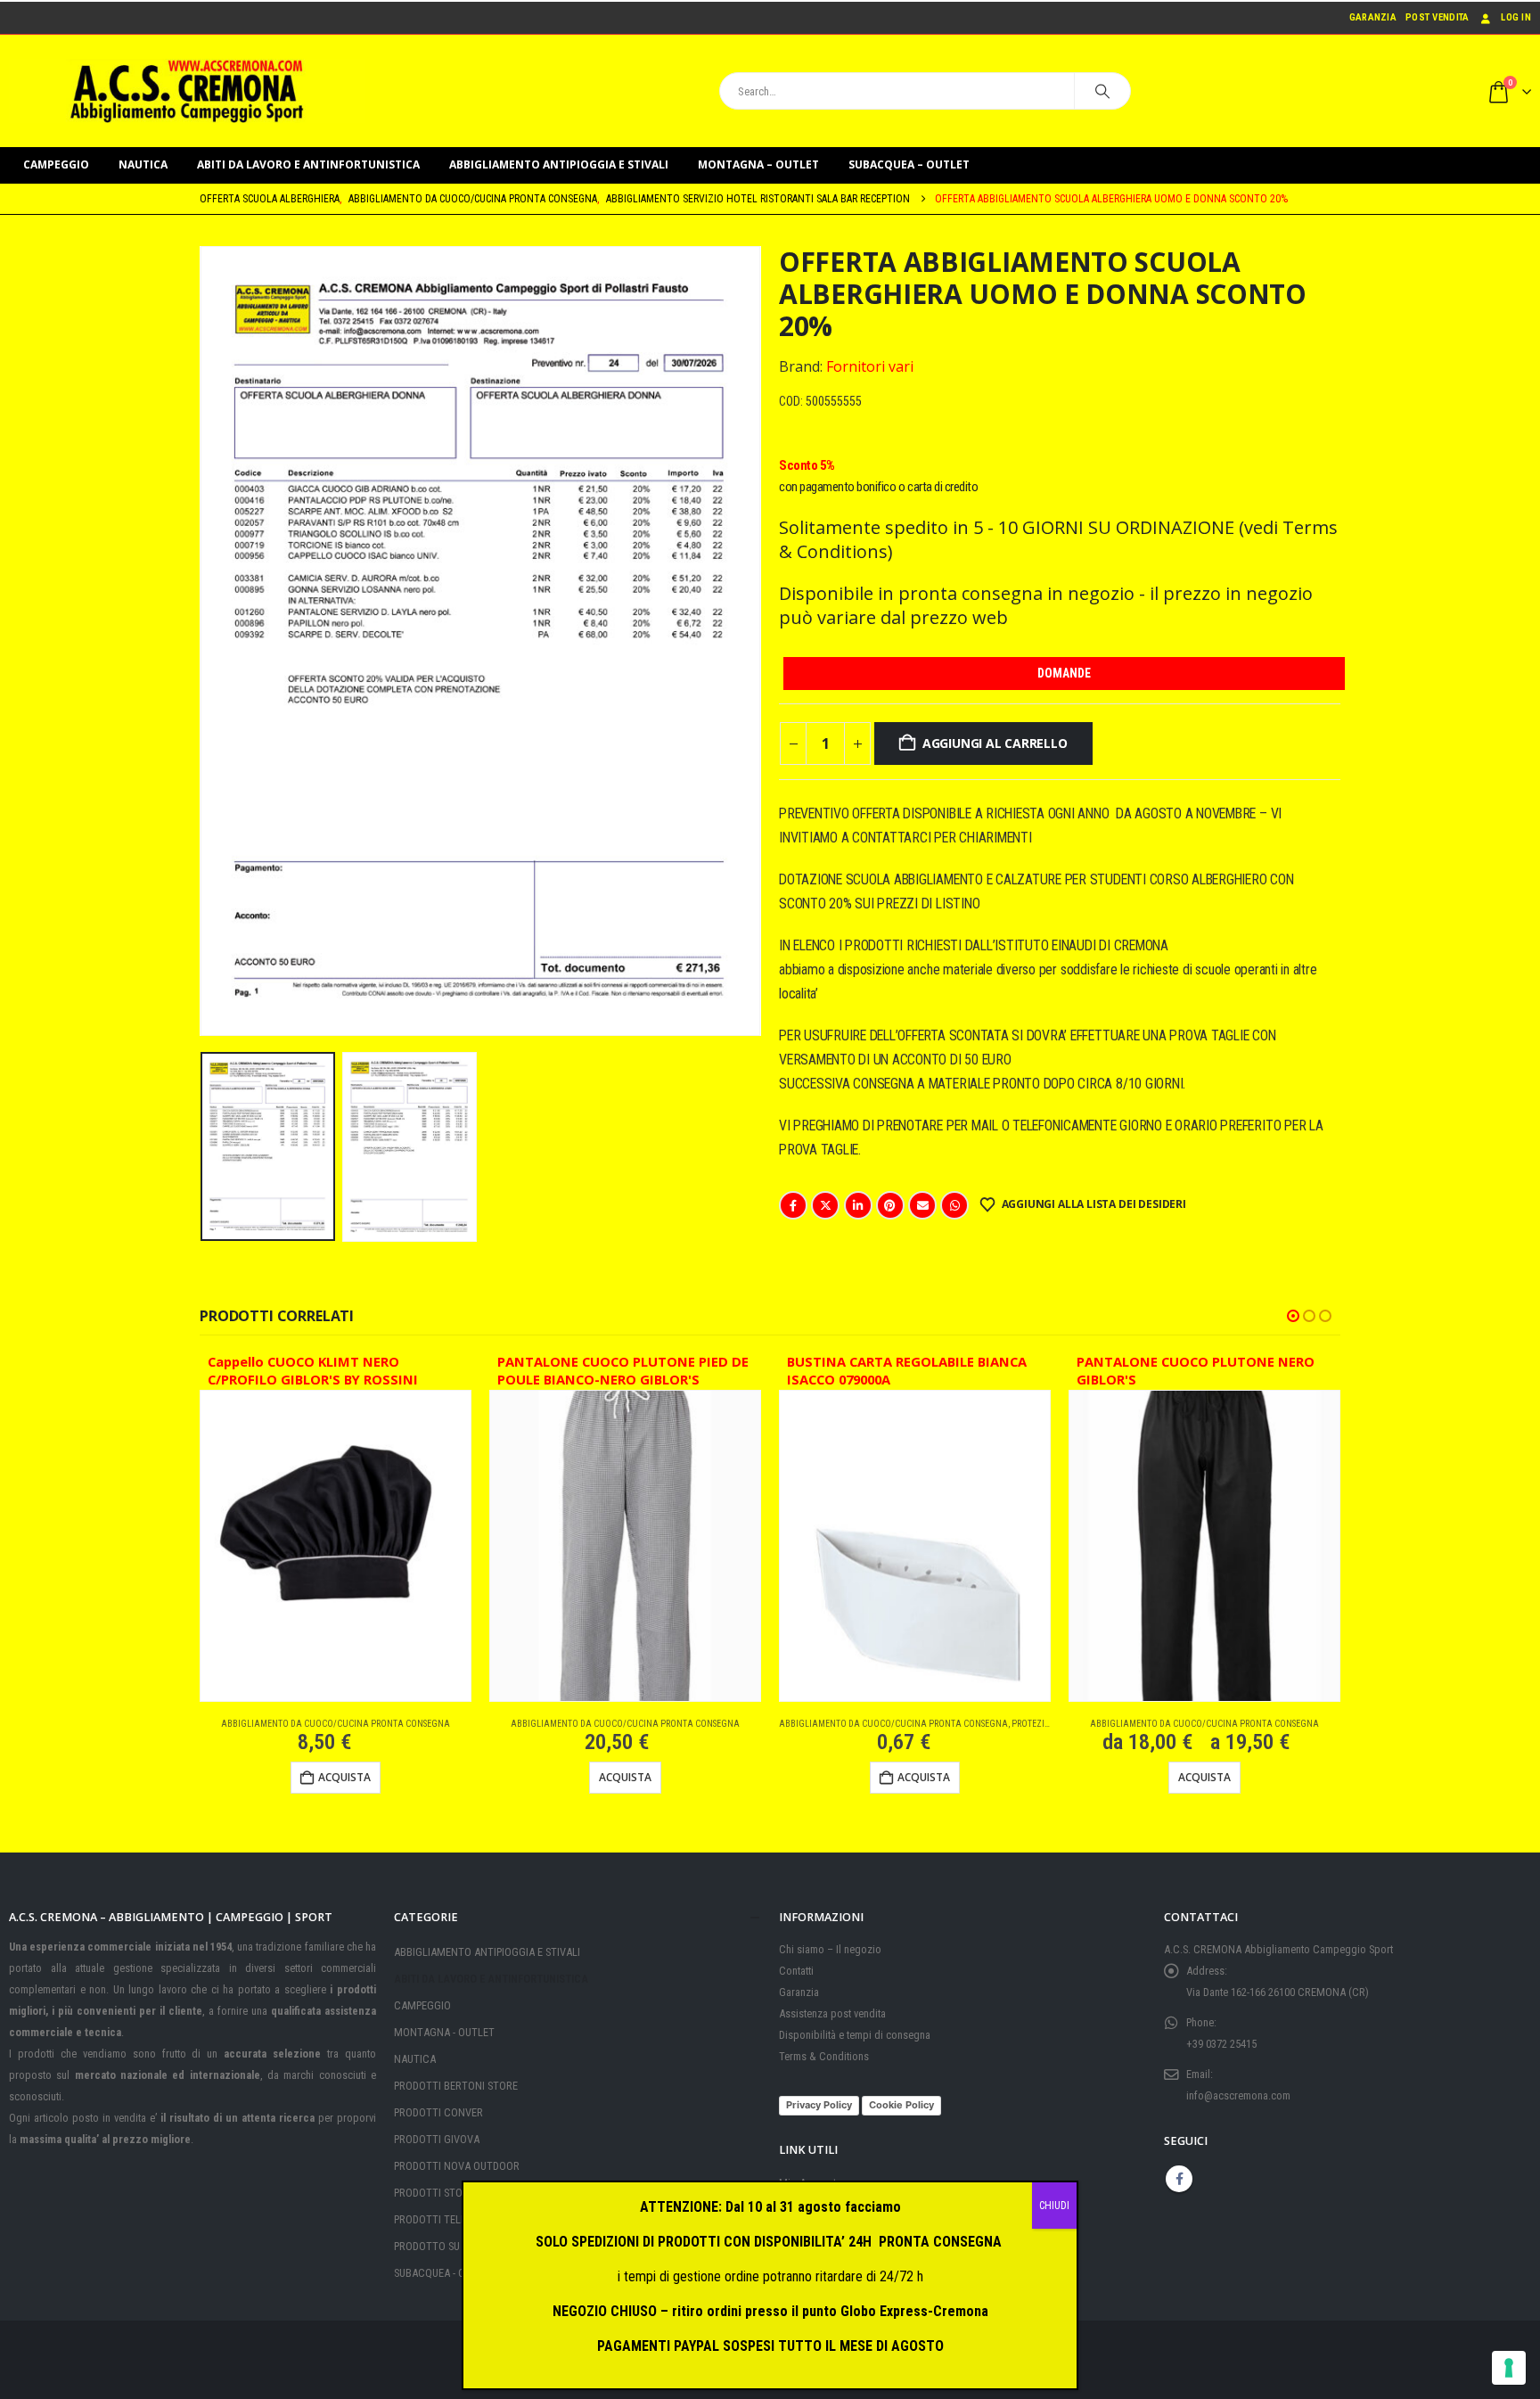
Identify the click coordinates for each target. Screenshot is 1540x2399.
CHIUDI (1054, 2206)
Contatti (796, 1971)
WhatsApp (954, 1205)
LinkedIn (858, 1205)
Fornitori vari (870, 366)
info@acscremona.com (1238, 2095)
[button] (204, 641)
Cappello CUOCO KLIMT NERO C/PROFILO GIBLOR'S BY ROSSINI (313, 1371)
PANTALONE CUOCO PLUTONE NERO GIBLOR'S (1196, 1371)
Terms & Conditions (824, 2056)
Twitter (825, 1205)
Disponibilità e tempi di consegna (855, 2035)
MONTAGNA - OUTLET (444, 2032)
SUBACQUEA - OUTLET (444, 2273)
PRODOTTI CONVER (438, 2112)
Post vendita (1437, 17)
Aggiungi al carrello (995, 743)
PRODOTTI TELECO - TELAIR (457, 2219)
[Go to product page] (336, 1546)
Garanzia (1373, 17)
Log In (1516, 17)
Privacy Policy (819, 2105)
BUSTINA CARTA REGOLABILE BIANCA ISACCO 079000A (907, 1371)
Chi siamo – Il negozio (830, 1949)
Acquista (625, 1777)
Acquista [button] (344, 1777)
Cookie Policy (901, 2105)
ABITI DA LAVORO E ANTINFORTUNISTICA (308, 164)
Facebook (793, 1205)
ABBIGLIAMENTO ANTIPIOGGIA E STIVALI (559, 164)
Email (922, 1205)
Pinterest (890, 1205)
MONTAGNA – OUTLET (758, 164)
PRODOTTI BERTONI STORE (456, 2086)
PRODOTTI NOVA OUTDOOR (457, 2166)
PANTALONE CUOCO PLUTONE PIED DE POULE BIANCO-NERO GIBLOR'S (623, 1371)
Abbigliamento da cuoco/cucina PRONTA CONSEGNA (336, 1724)
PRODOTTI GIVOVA (437, 2139)
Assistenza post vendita (832, 2013)
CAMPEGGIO (56, 164)
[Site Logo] (187, 91)
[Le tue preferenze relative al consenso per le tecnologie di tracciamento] (1509, 2368)
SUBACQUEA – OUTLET (909, 164)
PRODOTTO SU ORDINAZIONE (460, 2246)
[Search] (1102, 91)
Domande (1064, 673)
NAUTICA (143, 164)
